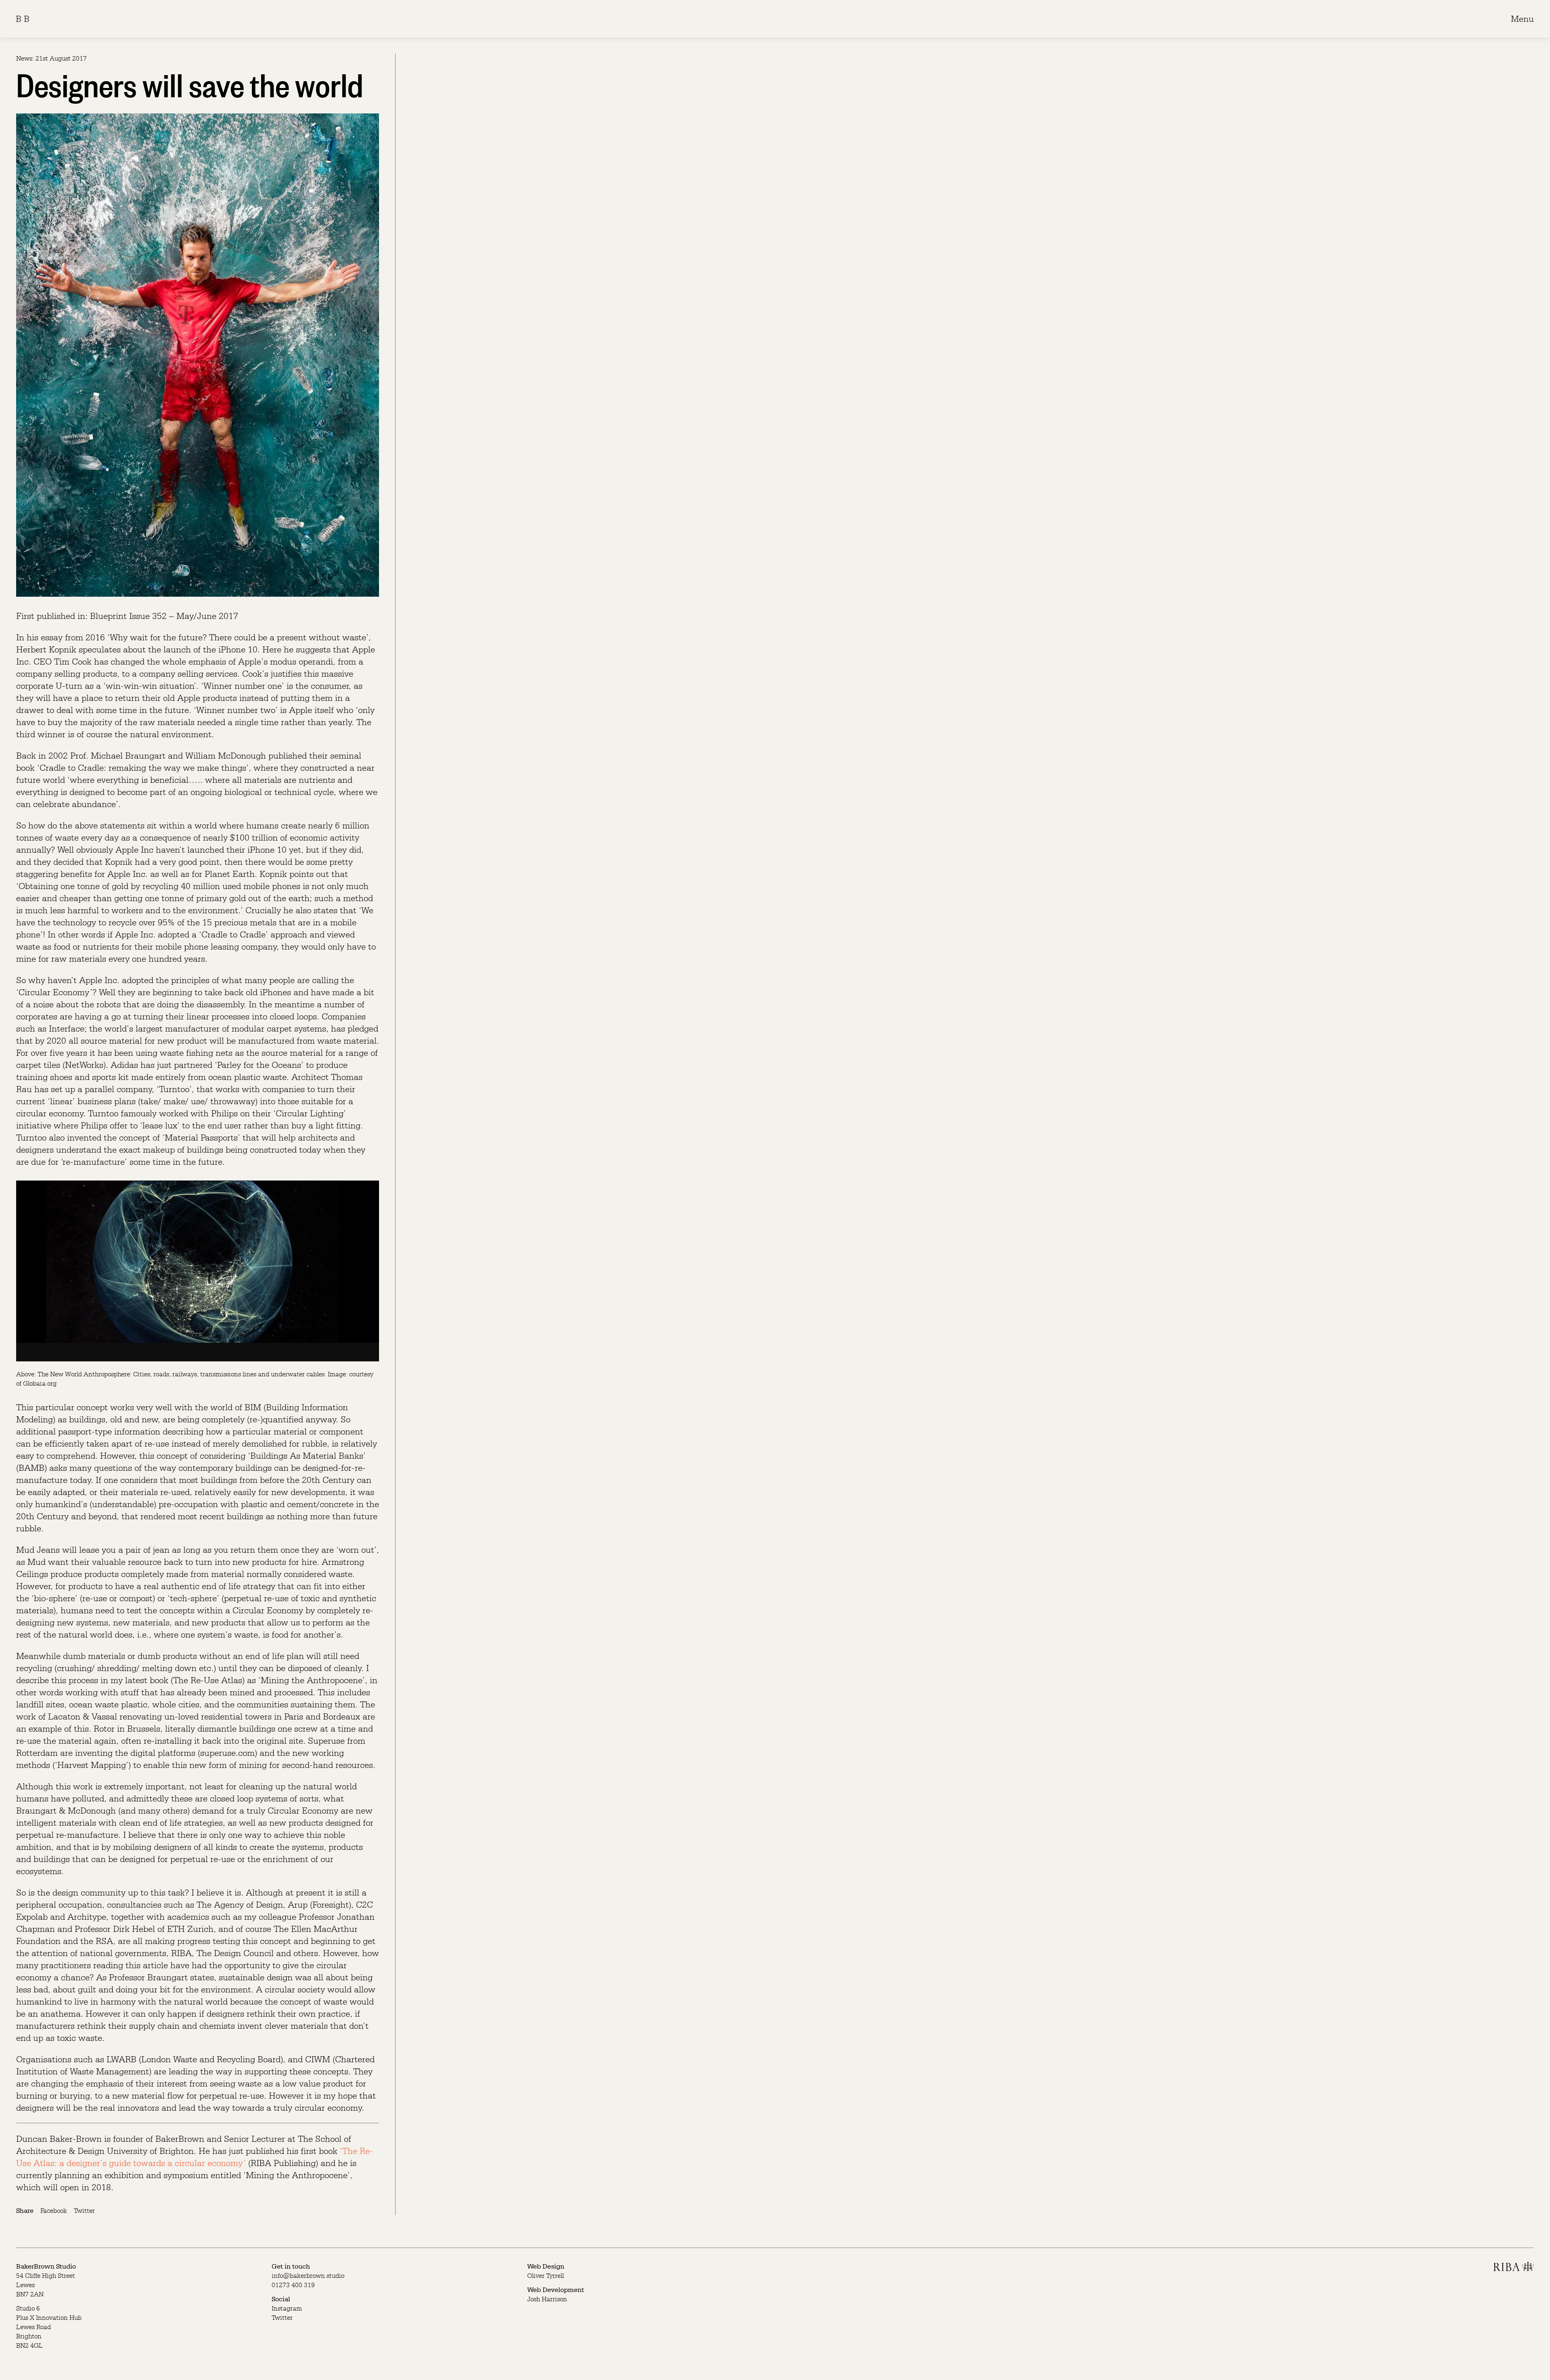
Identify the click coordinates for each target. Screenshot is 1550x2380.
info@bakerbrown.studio (308, 2275)
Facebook (54, 2210)
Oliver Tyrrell (546, 2275)
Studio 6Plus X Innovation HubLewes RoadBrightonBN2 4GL (49, 2327)
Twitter (84, 2210)
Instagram (287, 2308)
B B (23, 19)
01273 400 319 (293, 2285)
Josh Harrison (547, 2299)
